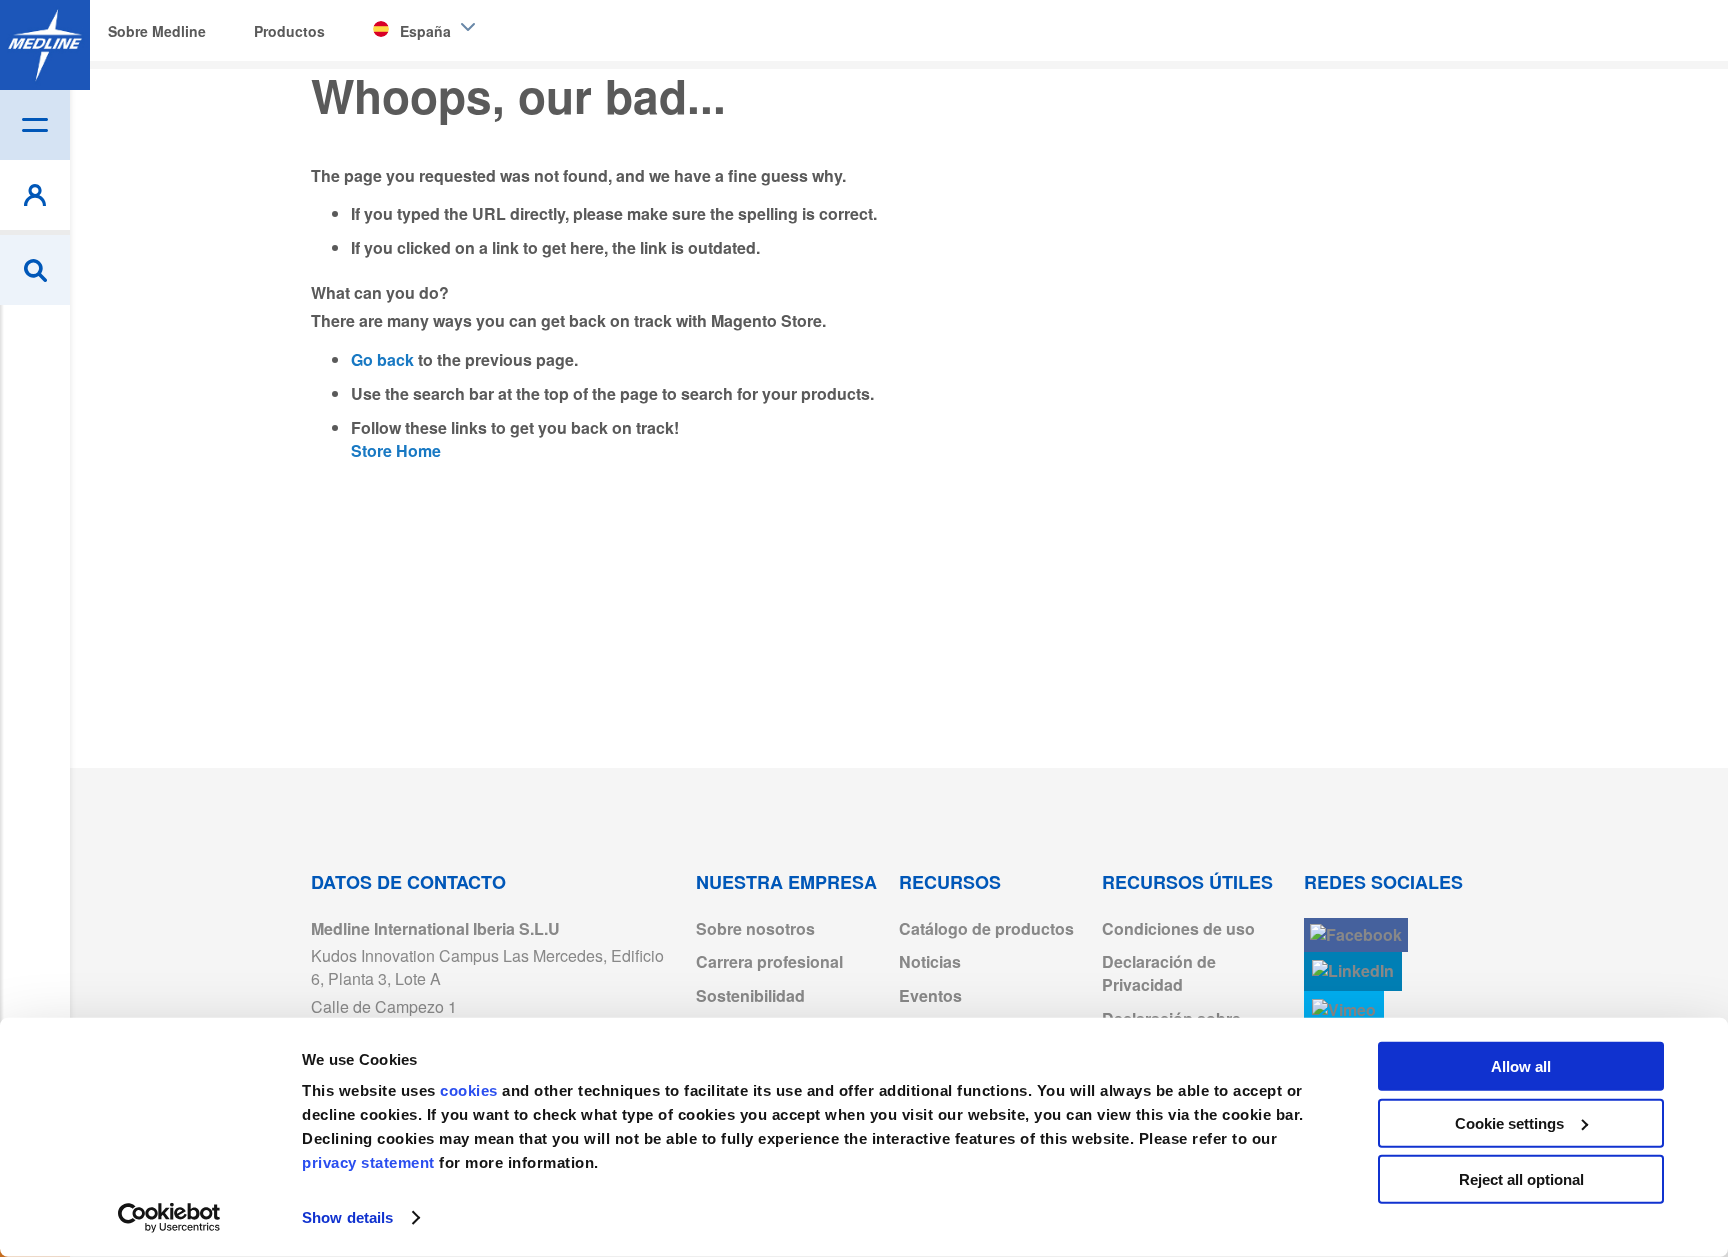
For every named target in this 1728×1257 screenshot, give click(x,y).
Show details (347, 1217)
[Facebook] (1356, 935)
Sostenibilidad (750, 995)
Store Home (396, 450)
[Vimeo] (1344, 1010)
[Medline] (45, 45)
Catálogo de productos (986, 928)
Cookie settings (1509, 1122)
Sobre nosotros (755, 928)
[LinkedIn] (1353, 971)
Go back (382, 359)
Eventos (930, 995)
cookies (471, 1090)
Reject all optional (1521, 1179)
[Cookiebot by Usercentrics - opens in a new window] (169, 1218)
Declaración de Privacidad (1159, 973)
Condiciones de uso (1178, 928)
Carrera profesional (769, 961)
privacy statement (368, 1162)
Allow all (1521, 1066)
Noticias (930, 961)
